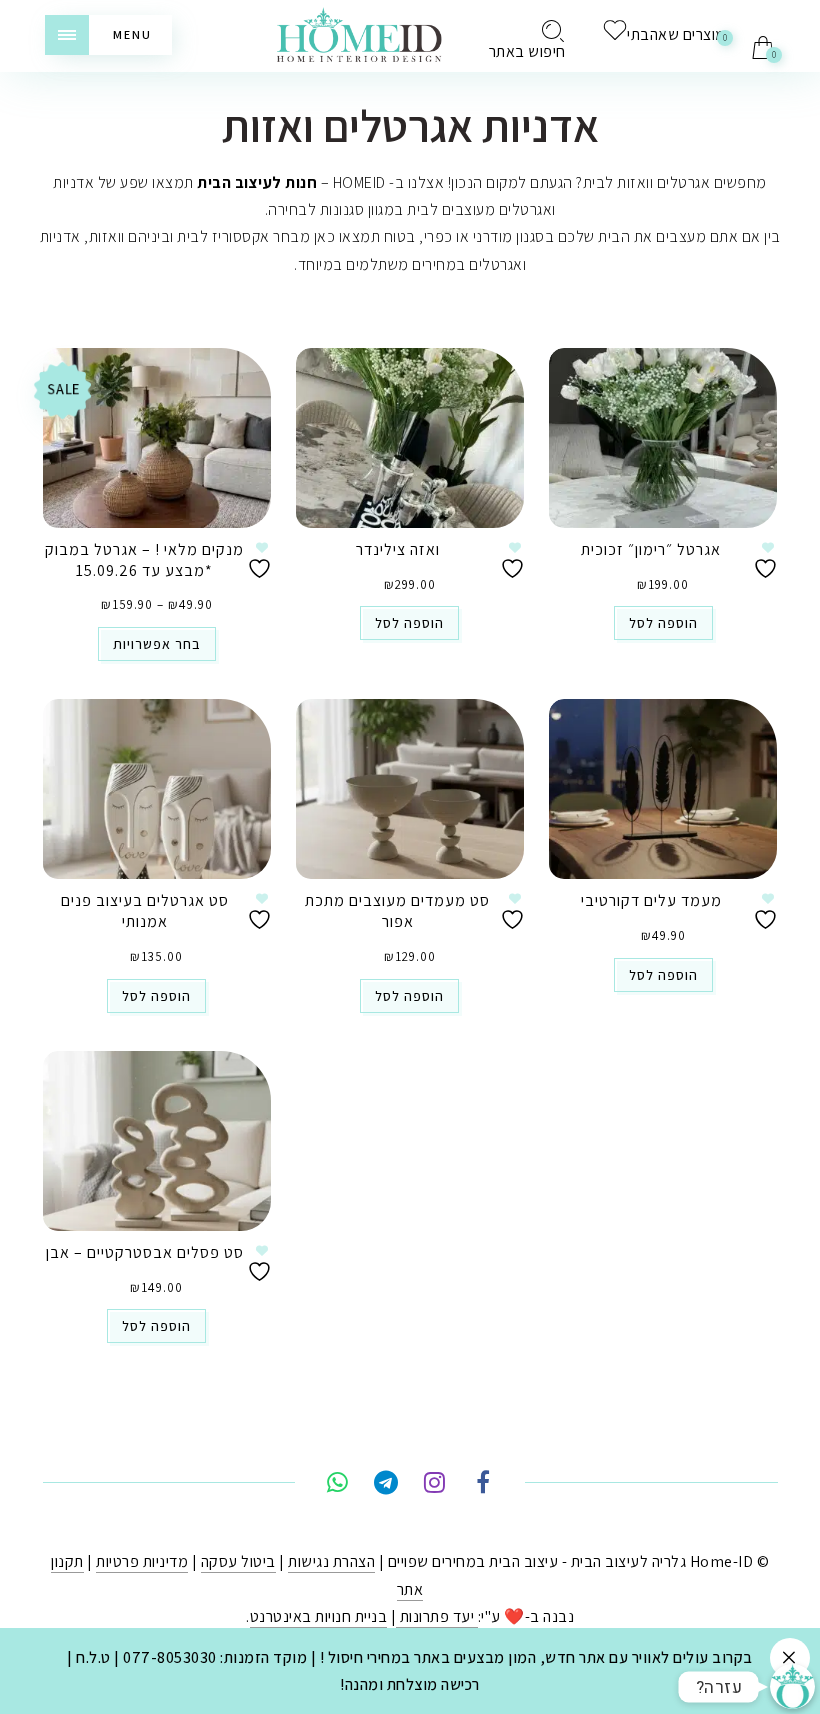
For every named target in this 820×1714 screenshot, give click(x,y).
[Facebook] (482, 1485)
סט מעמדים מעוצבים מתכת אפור (397, 911)
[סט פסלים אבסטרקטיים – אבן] (157, 1141)
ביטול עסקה (238, 1561)
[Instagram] (434, 1485)
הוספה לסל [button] (409, 623)
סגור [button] (790, 1658)
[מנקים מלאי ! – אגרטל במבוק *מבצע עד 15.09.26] (157, 438)
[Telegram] (385, 1485)
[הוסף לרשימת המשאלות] (262, 560)
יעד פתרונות (437, 1616)
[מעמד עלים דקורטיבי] (663, 789)
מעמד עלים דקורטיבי (651, 900)
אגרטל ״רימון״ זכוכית (651, 549)
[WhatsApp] (337, 1485)
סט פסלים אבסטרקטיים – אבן (145, 1252)
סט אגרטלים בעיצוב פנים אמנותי (145, 911)
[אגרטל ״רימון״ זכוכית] (663, 438)
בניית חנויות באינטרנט (319, 1616)
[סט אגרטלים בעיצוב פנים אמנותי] (157, 789)
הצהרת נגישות (331, 1561)
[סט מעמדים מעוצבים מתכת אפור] (410, 789)
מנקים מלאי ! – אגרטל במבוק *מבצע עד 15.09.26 (144, 560)
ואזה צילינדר (398, 549)
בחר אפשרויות (157, 644)
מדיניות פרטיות (142, 1561)
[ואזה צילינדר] (410, 438)
